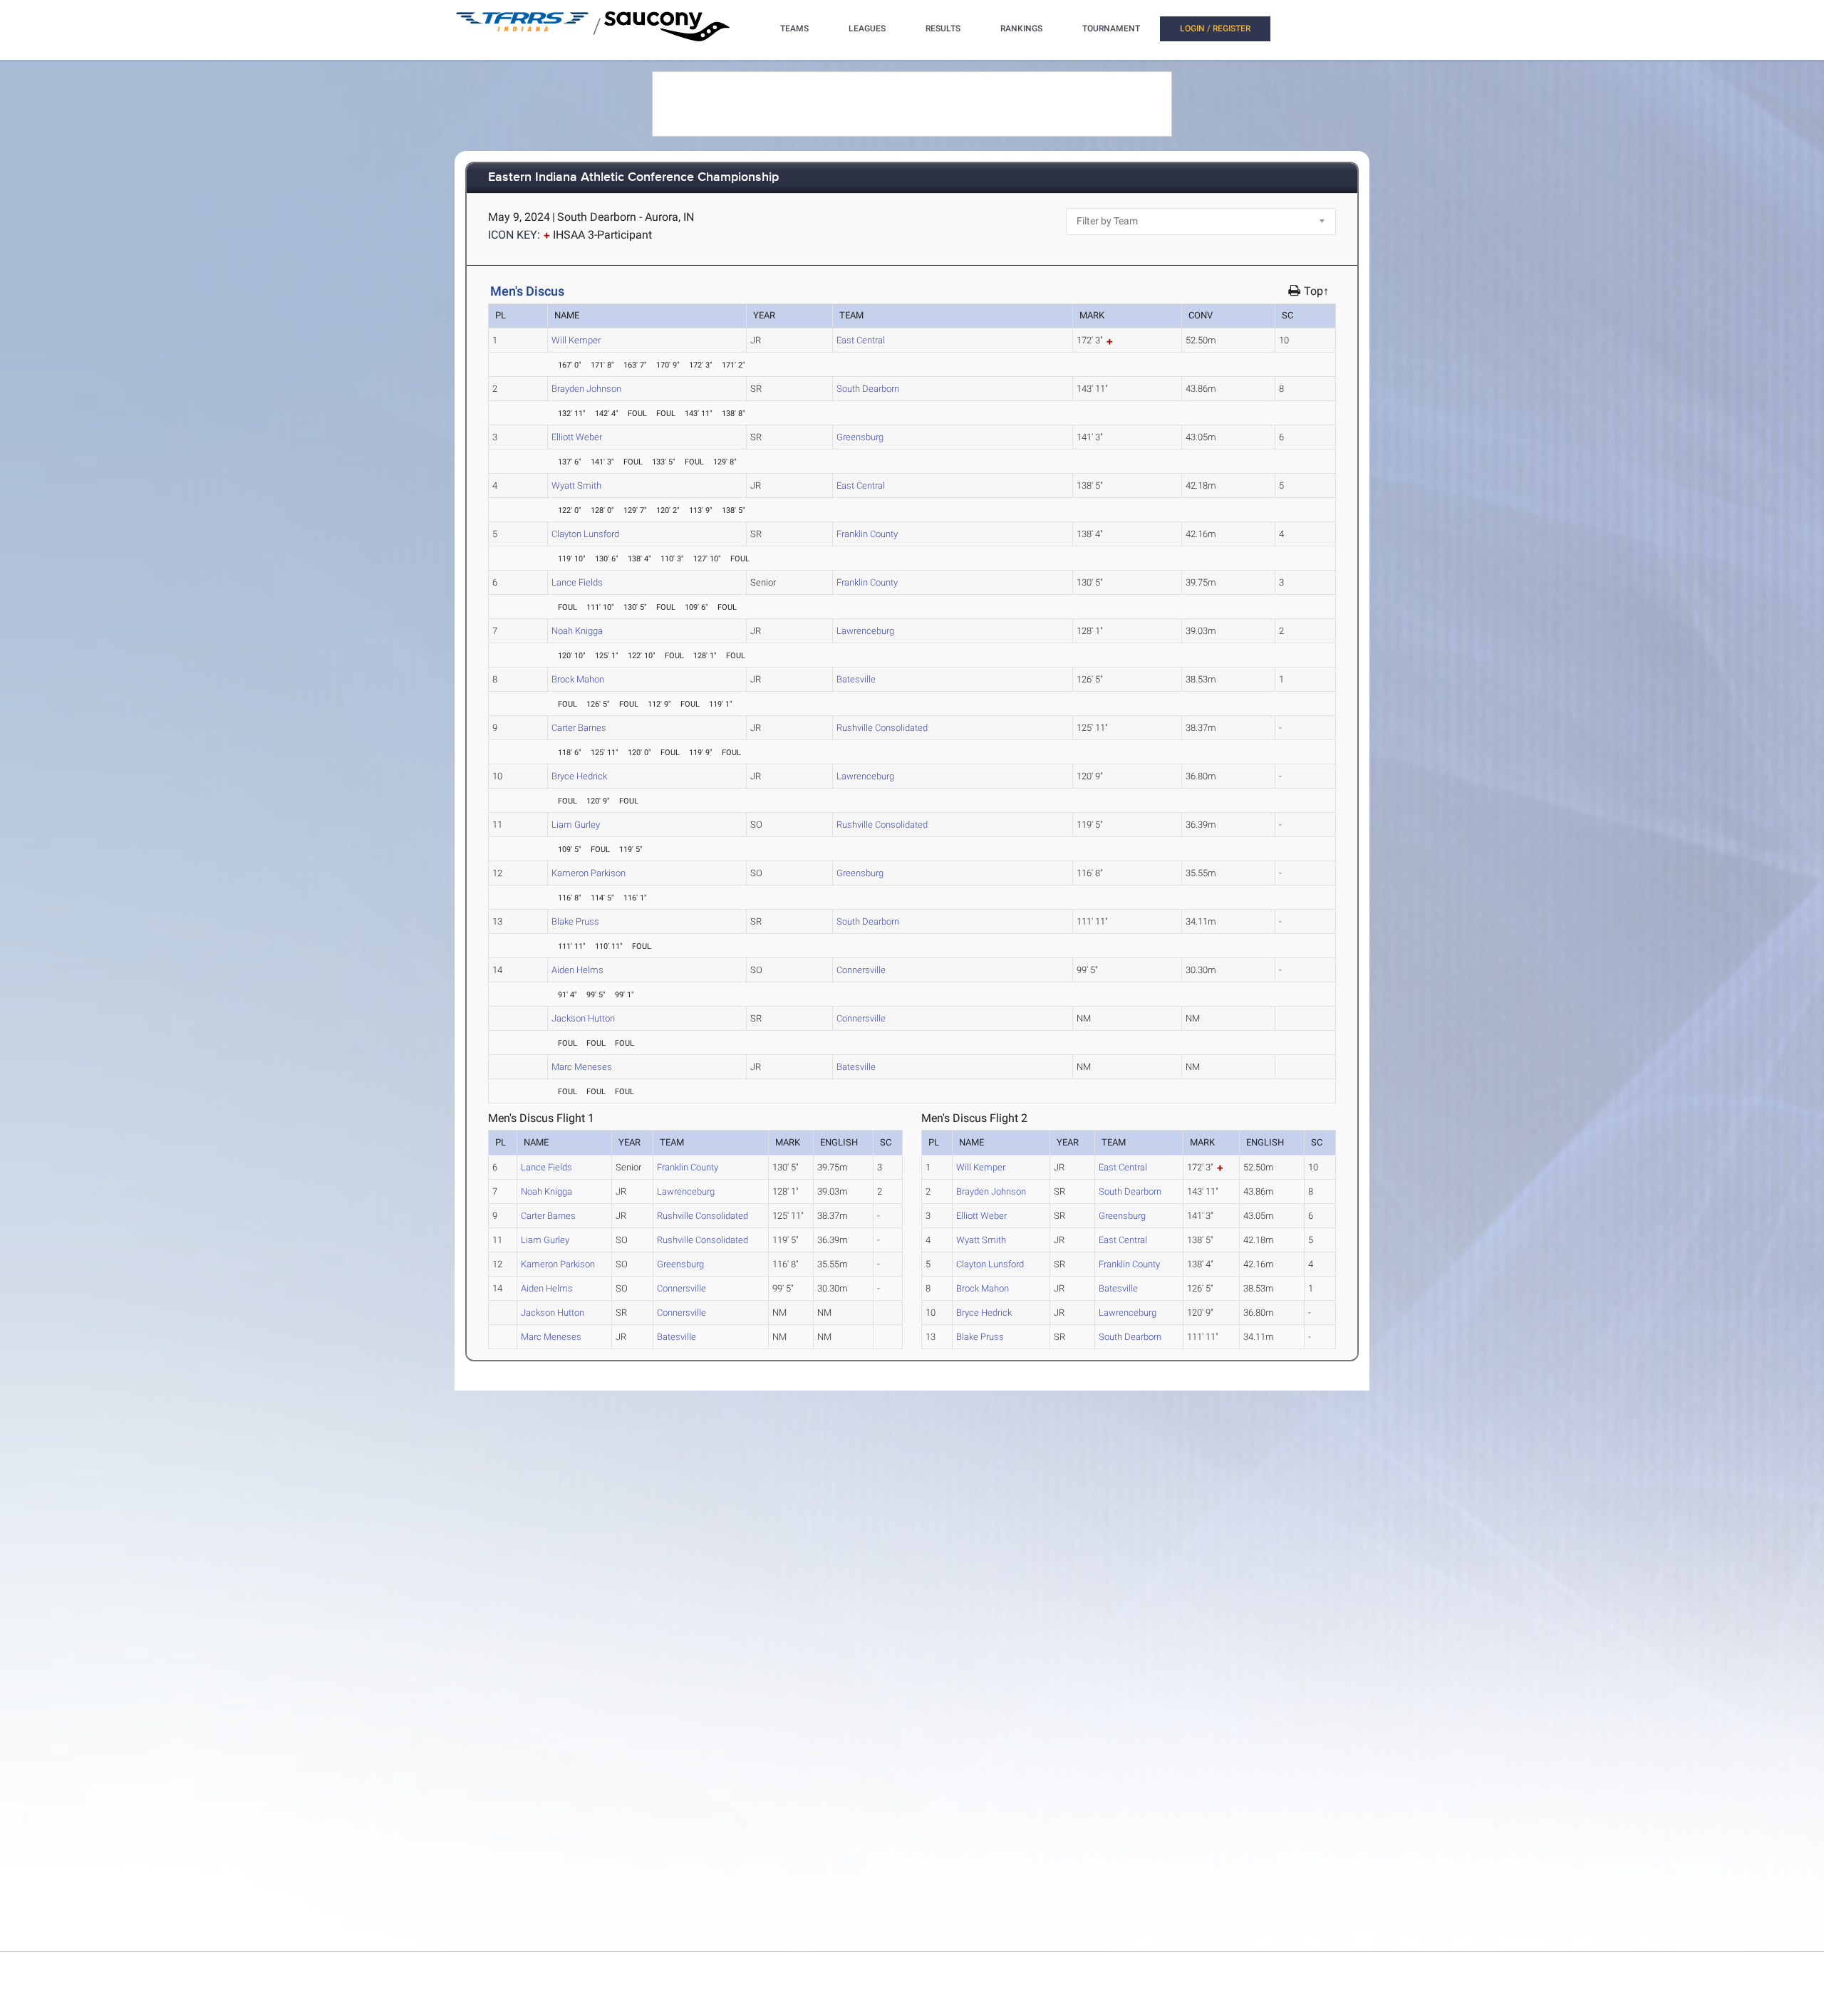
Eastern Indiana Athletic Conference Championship (633, 178)
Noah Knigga (577, 631)
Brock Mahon (578, 679)
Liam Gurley (576, 825)
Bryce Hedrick (579, 776)
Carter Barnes (579, 728)
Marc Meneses (582, 1067)
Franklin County (867, 534)
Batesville (856, 679)
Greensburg (860, 437)
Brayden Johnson (586, 389)
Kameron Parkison (589, 873)
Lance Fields (577, 582)
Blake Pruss (575, 921)
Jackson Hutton (583, 1018)
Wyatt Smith (576, 485)
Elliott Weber (577, 437)
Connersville (861, 970)
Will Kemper (576, 340)
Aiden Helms (577, 970)
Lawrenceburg (865, 631)
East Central (861, 340)
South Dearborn (868, 389)
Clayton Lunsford (585, 534)
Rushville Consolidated (882, 728)
